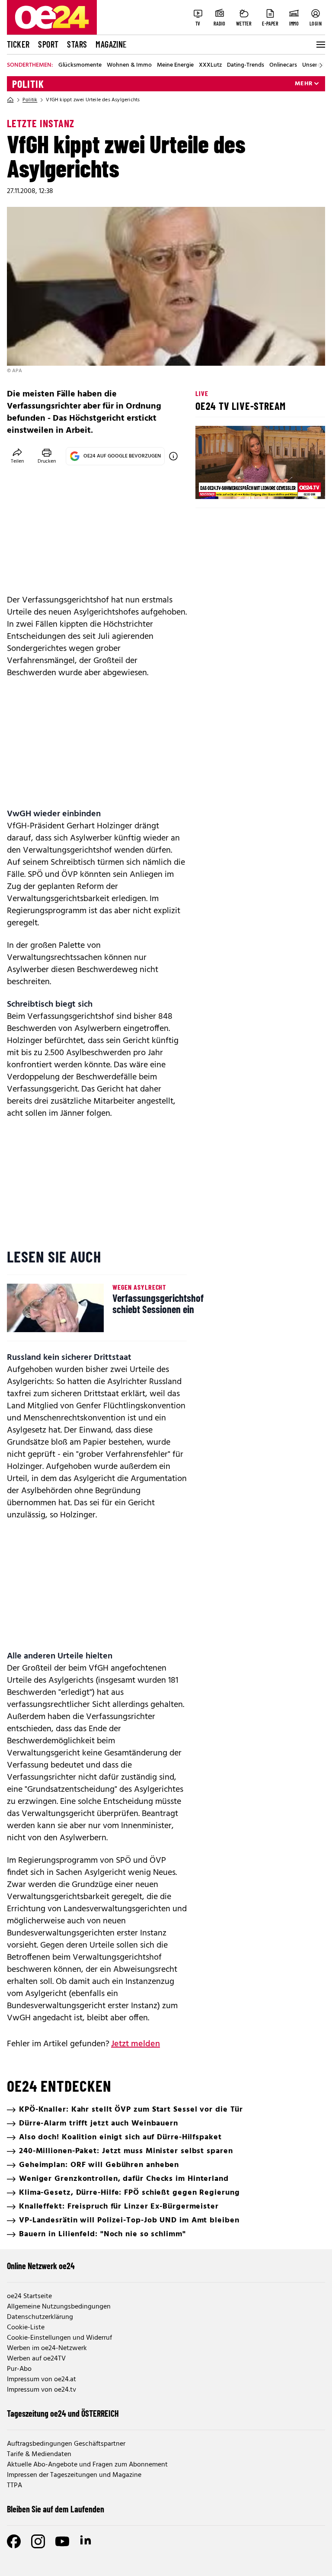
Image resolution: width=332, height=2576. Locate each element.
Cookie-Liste (26, 2328)
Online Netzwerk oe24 (41, 2266)
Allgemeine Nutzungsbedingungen (59, 2307)
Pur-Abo (19, 2369)
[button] (209, 485)
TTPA (14, 2486)
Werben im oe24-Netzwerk (47, 2348)
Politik (28, 84)
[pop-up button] (297, 485)
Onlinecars (283, 65)
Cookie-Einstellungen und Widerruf (59, 2338)
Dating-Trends (246, 65)
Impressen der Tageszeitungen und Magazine (74, 2475)
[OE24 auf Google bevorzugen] (173, 456)
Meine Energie (175, 65)
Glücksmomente (80, 65)
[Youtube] (62, 2541)
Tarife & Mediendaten (39, 2454)
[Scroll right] (321, 65)
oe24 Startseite (29, 2296)
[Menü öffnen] (320, 45)
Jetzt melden (136, 2044)
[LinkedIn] (86, 2541)
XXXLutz (210, 65)
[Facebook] (14, 2541)
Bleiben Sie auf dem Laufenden (56, 2509)
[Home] (10, 100)
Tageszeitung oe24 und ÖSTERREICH (63, 2413)
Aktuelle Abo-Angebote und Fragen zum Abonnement (87, 2465)
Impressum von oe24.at (41, 2380)
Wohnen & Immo (129, 65)
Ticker (18, 44)
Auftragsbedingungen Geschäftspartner (66, 2444)
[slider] (238, 485)
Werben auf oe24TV (36, 2359)
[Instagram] (38, 2541)
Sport (48, 44)
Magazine (111, 44)
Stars (77, 44)
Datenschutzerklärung (40, 2317)
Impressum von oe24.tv (41, 2390)
